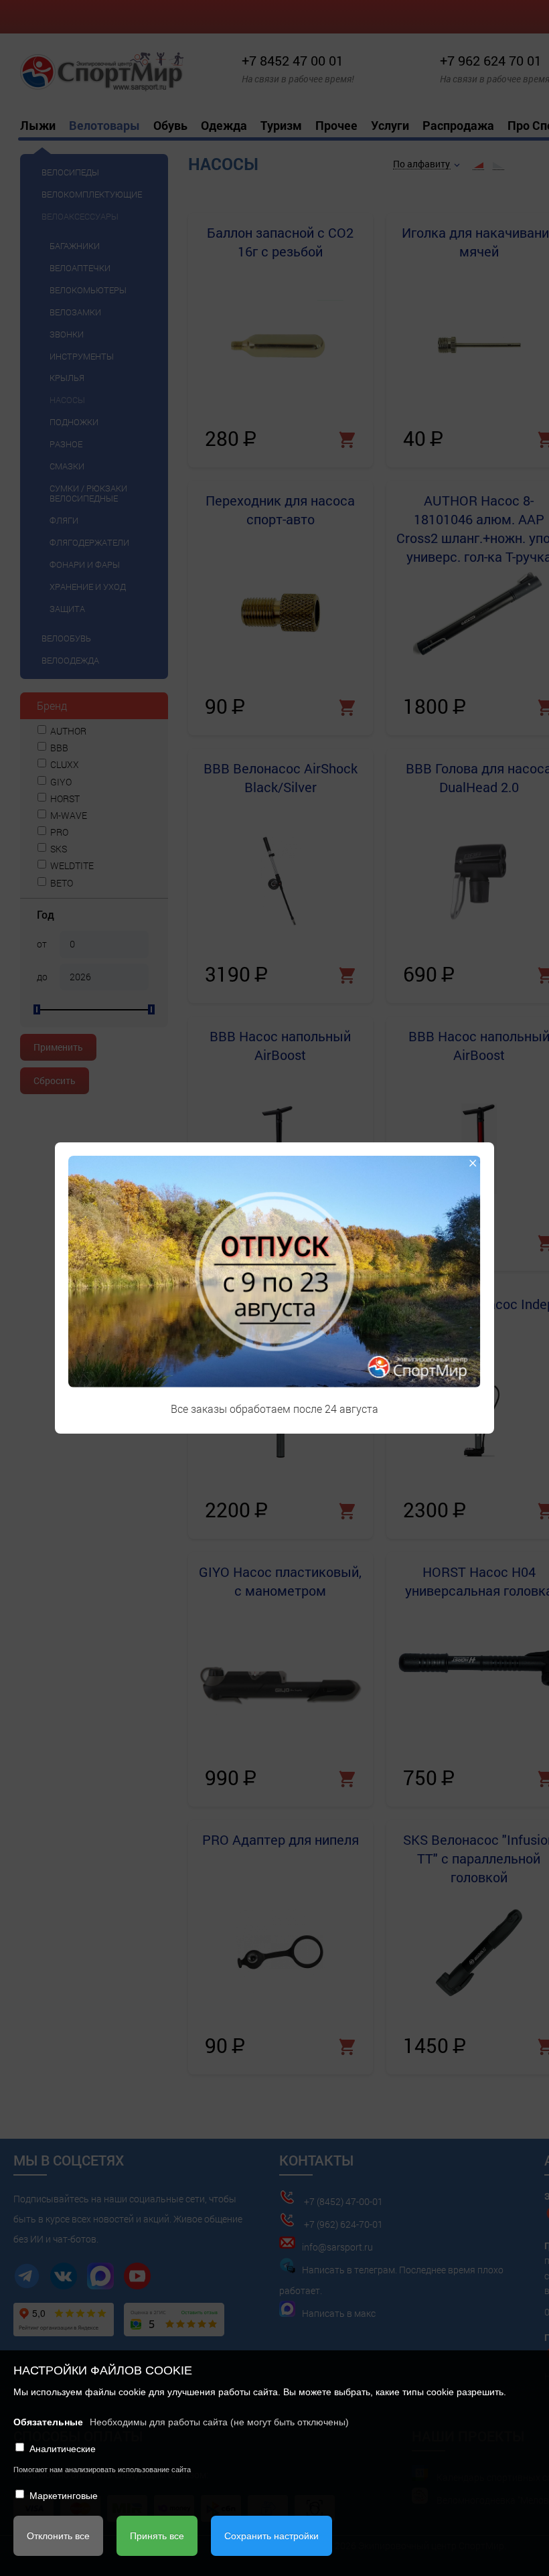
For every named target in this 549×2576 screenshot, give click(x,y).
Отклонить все (58, 2536)
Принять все (157, 2536)
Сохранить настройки (271, 2536)
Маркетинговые (64, 2496)
